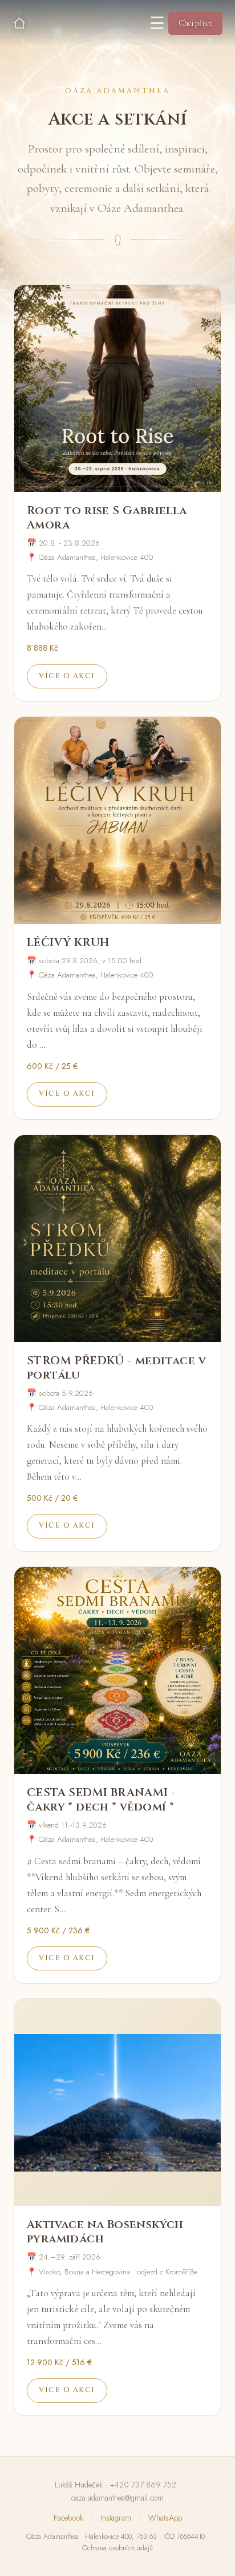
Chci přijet (195, 23)
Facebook (68, 2518)
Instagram (116, 2518)
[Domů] (19, 23)
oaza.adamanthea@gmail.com (117, 2498)
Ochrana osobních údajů (117, 2548)
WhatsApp (165, 2518)
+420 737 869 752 (143, 2485)
